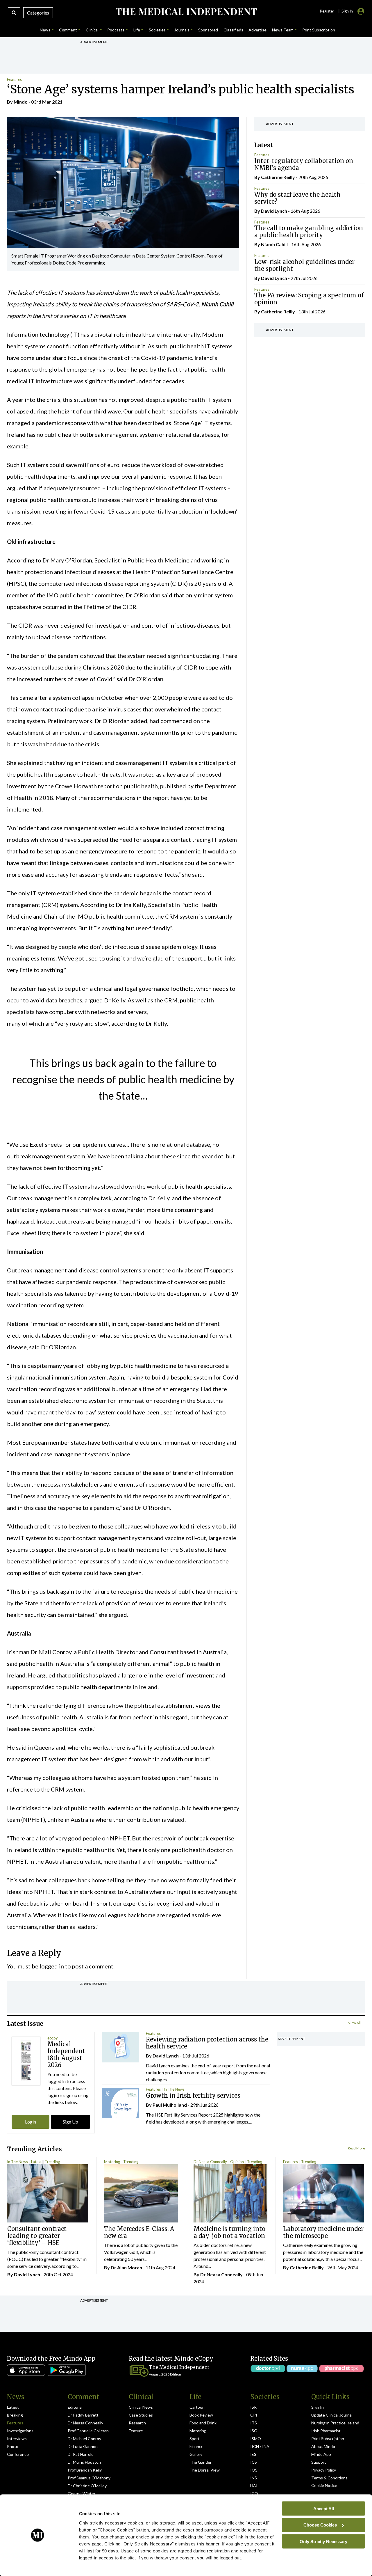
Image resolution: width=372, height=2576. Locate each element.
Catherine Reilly (278, 177)
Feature (136, 2431)
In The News (174, 2089)
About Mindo (323, 2446)
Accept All (324, 2508)
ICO (254, 2494)
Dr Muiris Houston (84, 2462)
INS (254, 2478)
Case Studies (141, 2415)
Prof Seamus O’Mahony (89, 2478)
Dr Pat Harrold (81, 2454)
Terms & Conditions (329, 2478)
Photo (13, 2446)
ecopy (53, 2038)
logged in (52, 1966)
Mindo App (321, 2454)
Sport (195, 2439)
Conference (18, 2454)
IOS (254, 2470)
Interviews (17, 2439)
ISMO (256, 2439)
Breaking (15, 2415)
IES (253, 2454)
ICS (254, 2462)
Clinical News (141, 2407)
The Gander (201, 2462)
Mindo (21, 102)
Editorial (75, 2407)
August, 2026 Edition (165, 2374)
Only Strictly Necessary (323, 2541)
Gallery (196, 2454)
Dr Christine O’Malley (87, 2486)
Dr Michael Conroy (84, 2439)
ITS (254, 2423)
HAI (254, 2486)
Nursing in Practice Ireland (335, 2423)
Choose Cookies (320, 2525)
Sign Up (70, 2122)
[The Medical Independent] (186, 12)
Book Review (201, 2415)
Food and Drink (203, 2423)
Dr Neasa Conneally (210, 2162)
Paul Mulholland (170, 2105)
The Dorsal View (205, 2470)
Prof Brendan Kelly (85, 2470)
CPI (254, 2415)
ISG (254, 2431)
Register (327, 11)
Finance (196, 2446)
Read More (356, 2148)
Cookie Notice (324, 2485)
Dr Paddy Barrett (83, 2415)
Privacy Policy (324, 2470)
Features (14, 79)
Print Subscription (328, 2439)
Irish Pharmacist (326, 2431)
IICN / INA (260, 2446)
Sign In (318, 2407)
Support (319, 2462)
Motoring (112, 2162)
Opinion (237, 2162)
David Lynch (274, 211)
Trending (52, 2162)
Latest (36, 2162)
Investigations (20, 2431)
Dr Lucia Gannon (83, 2446)
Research (137, 2423)
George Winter (82, 2494)
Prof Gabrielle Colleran (88, 2431)
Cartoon (197, 2407)
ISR (253, 2407)
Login (31, 2122)
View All (354, 2023)
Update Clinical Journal (332, 2415)
